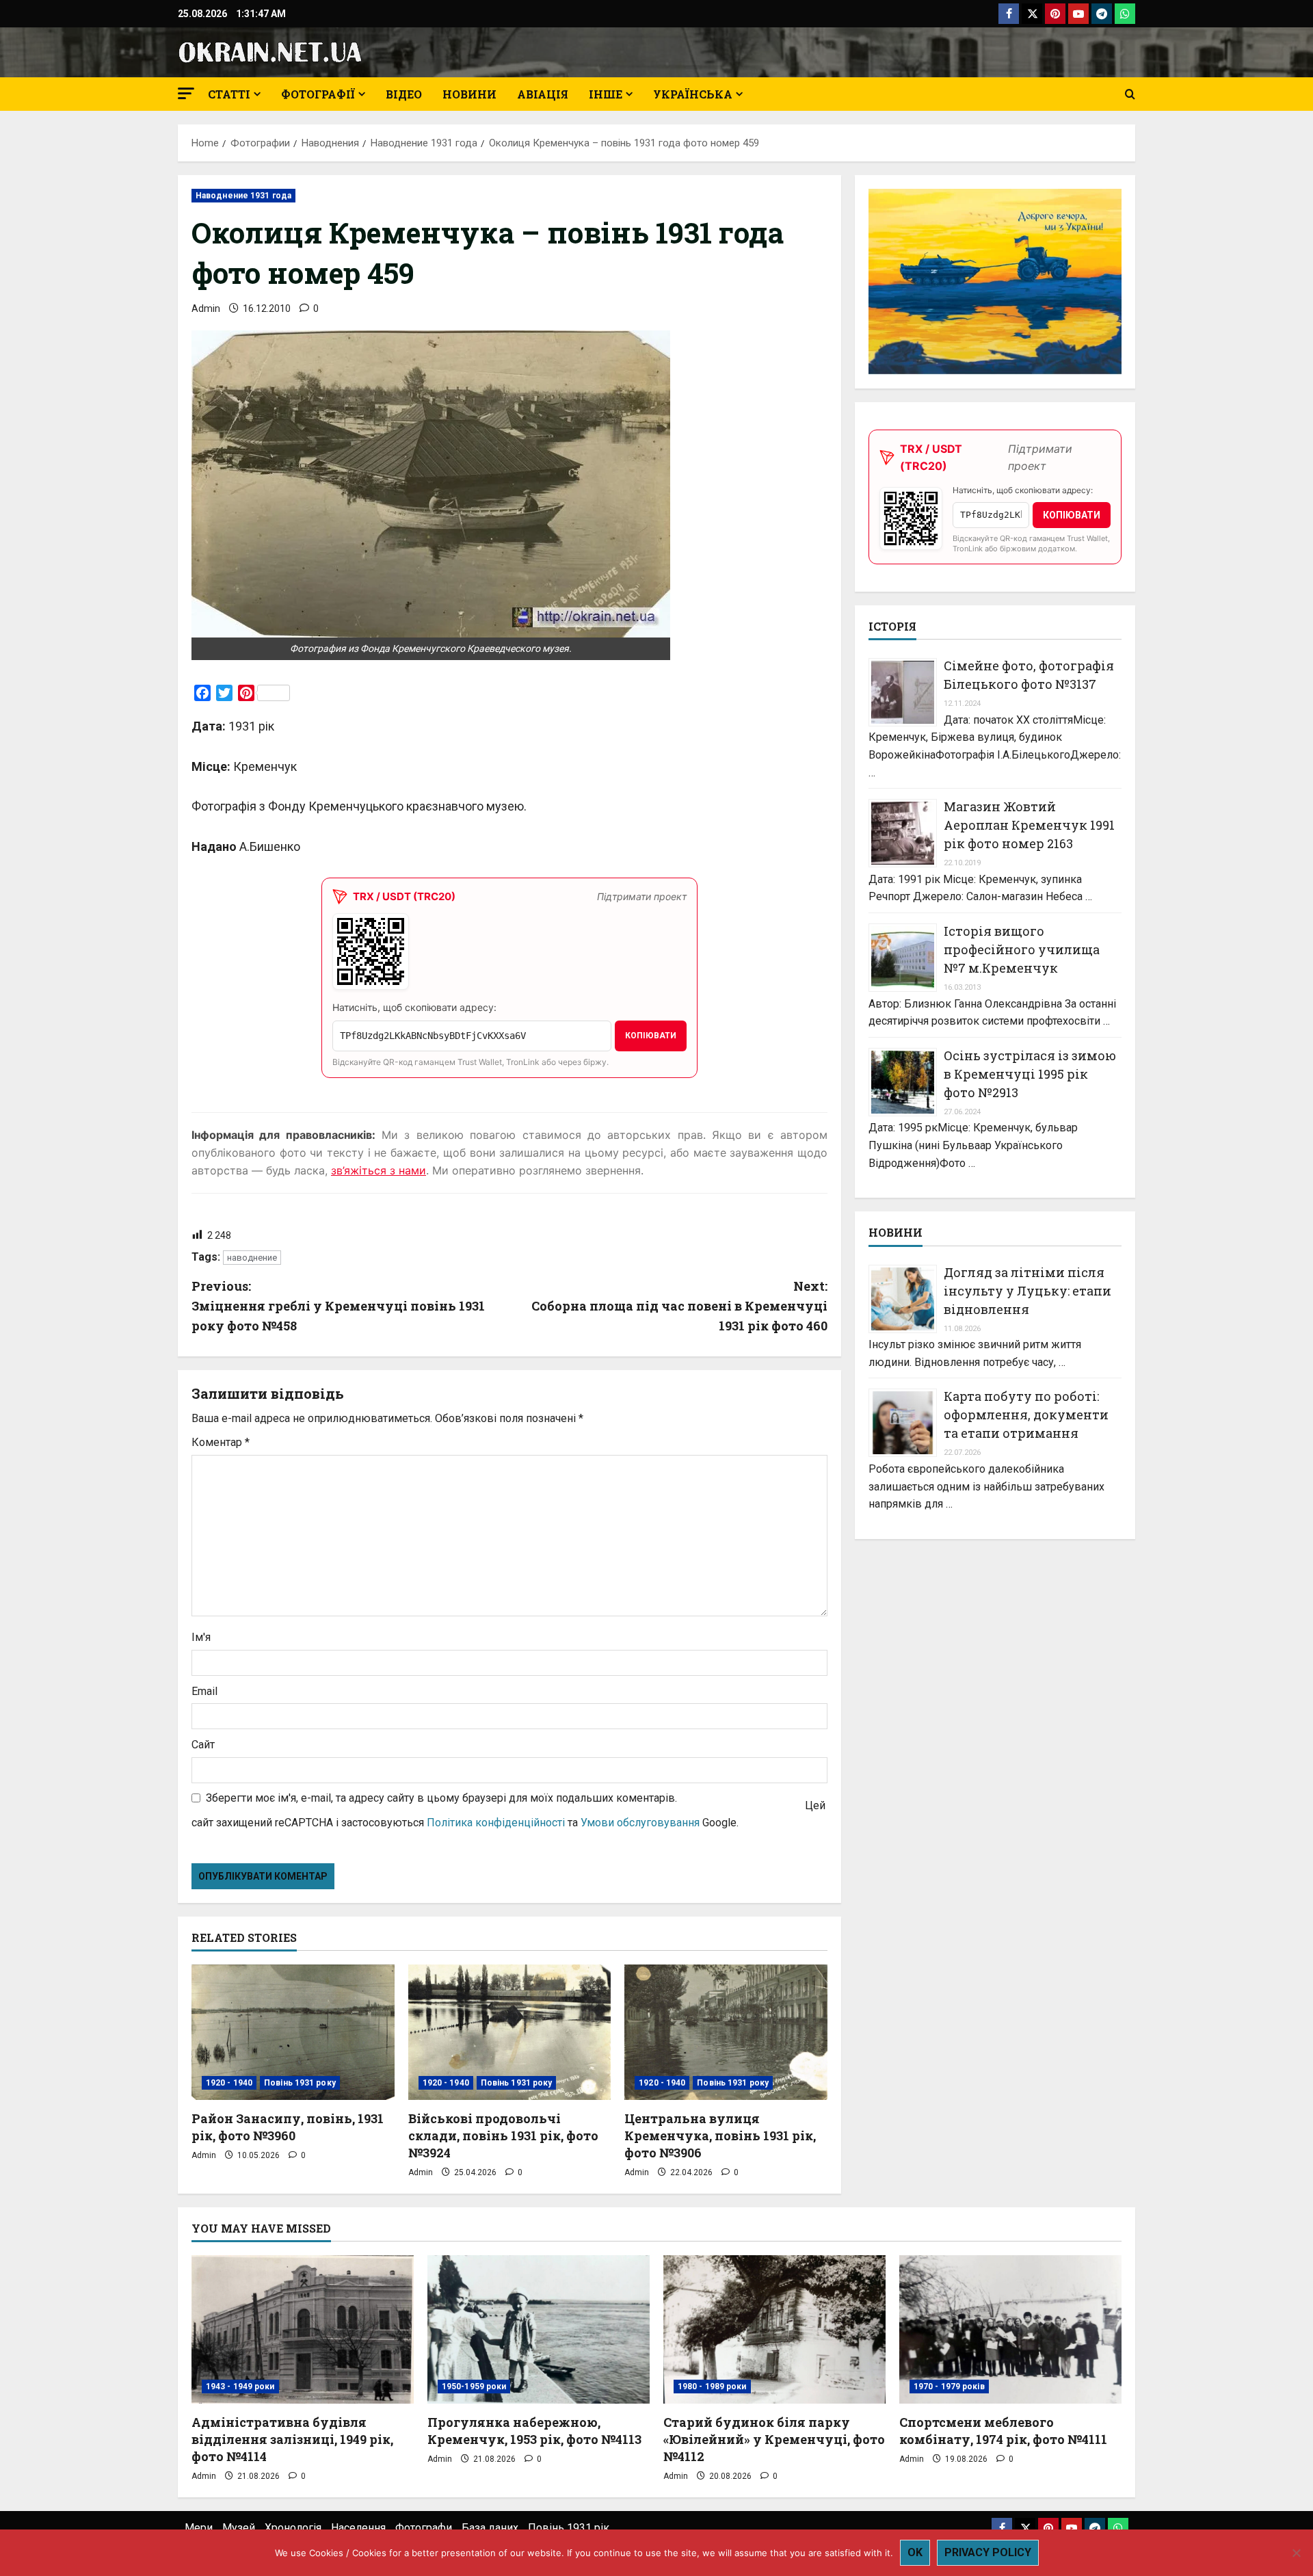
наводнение (252, 1258)
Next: (679, 1306)
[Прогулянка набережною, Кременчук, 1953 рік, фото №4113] (539, 2329)
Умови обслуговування (640, 1823)
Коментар (221, 1442)
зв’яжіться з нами (379, 1170)
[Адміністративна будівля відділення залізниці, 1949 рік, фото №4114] (303, 2329)
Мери (199, 2528)
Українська (693, 94)
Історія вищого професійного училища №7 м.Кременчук (1022, 949)
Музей (239, 2528)
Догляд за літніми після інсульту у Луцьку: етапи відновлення (1027, 1290)
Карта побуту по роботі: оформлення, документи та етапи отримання (1026, 1415)
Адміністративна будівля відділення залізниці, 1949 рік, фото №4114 (292, 2439)
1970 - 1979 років (949, 2387)
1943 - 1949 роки (240, 2387)
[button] (186, 93)
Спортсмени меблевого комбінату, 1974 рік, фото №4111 (1003, 2431)
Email (204, 1691)
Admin (206, 308)
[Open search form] (1130, 94)
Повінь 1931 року (300, 2083)
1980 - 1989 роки (712, 2387)
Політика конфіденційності (496, 1823)
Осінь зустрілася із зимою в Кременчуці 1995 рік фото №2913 (1030, 1073)
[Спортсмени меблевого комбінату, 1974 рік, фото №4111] (1010, 2329)
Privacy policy (988, 2552)
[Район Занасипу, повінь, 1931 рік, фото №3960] (293, 2032)
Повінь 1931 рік (569, 2528)
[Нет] (1296, 2553)
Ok (915, 2552)
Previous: (338, 1306)
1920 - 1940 (229, 2083)
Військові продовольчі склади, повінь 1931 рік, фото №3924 (503, 2135)
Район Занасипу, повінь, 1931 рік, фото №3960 (288, 2127)
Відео (404, 94)
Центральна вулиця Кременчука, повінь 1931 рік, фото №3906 (720, 2135)
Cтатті (229, 94)
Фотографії (318, 94)
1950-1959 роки (474, 2387)
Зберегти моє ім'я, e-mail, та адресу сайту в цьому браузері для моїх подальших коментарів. (441, 1798)
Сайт (203, 1745)
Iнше (606, 94)
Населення (358, 2528)
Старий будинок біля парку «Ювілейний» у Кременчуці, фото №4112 (774, 2439)
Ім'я (201, 1637)
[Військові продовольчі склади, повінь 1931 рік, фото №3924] (510, 2032)
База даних (490, 2528)
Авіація (543, 94)
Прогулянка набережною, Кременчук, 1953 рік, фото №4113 (534, 2431)
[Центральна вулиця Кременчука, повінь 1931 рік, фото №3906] (726, 2032)
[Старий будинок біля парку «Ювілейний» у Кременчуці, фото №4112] (774, 2329)
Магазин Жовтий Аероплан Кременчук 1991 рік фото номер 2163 (1029, 825)
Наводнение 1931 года (243, 196)
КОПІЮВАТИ (651, 1036)
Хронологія (293, 2528)
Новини (469, 94)
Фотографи (424, 2528)
